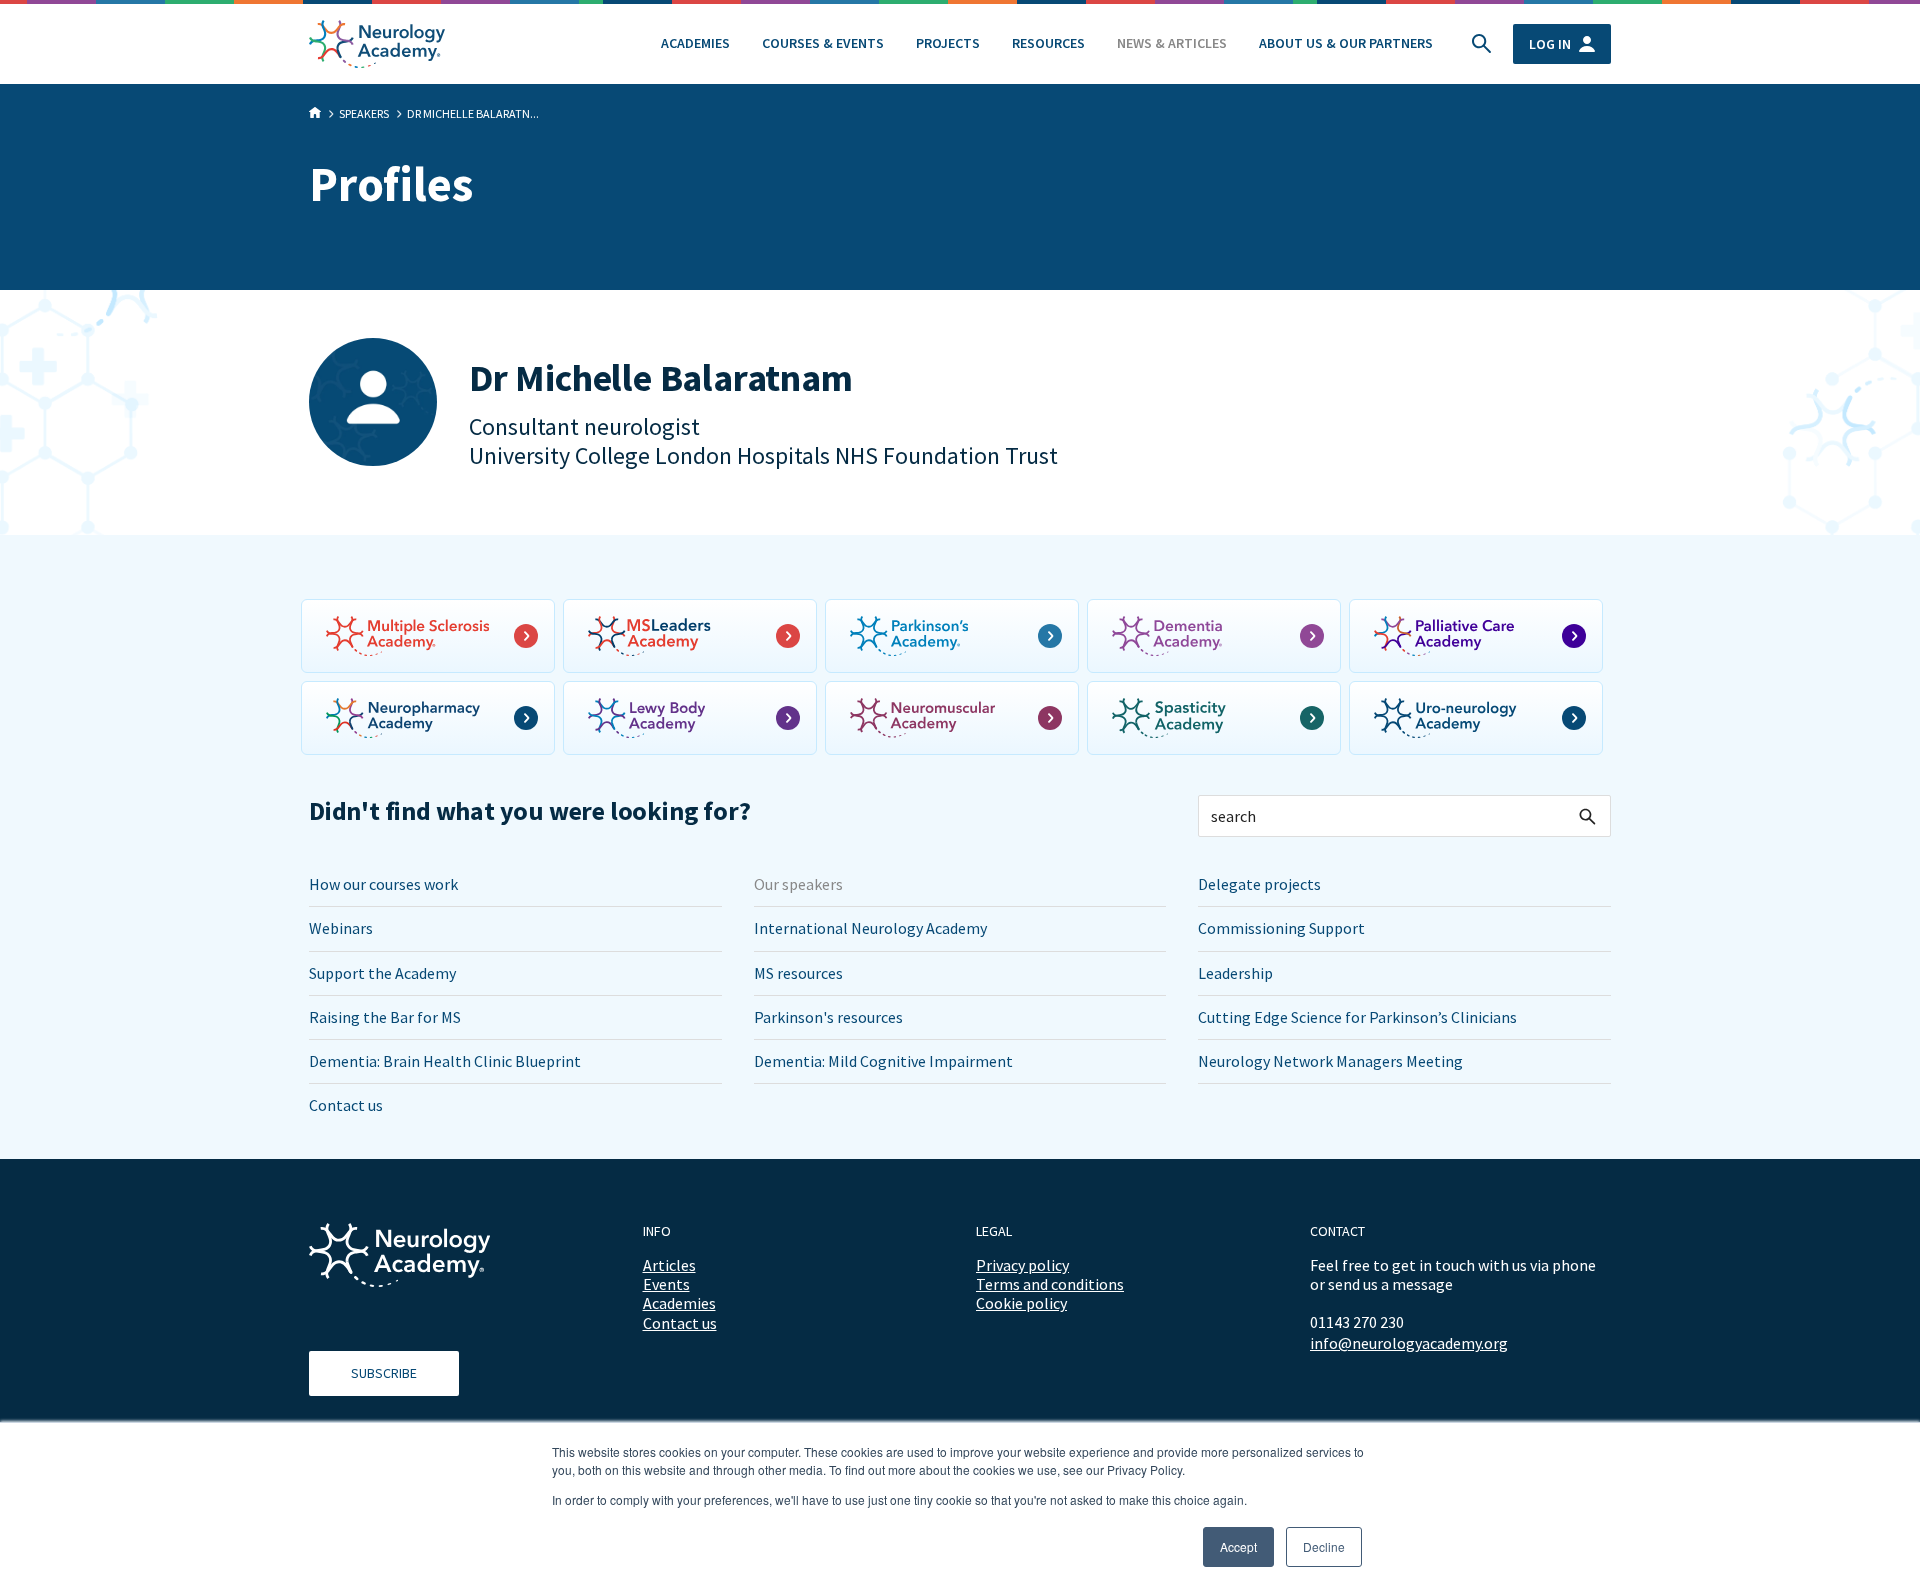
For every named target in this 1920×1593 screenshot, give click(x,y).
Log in (1550, 44)
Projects (948, 43)
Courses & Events (823, 43)
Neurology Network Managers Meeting (1330, 1061)
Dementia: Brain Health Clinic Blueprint (445, 1061)
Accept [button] (1238, 1546)
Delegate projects (1259, 884)
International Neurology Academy (870, 928)
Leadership (1235, 973)
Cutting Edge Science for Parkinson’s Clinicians (1357, 1017)
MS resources (798, 973)
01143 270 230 (1357, 1322)
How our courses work (383, 884)
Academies (695, 43)
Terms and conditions (1050, 1284)
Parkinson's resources (828, 1017)
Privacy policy (1022, 1265)
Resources (1048, 43)
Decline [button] (1324, 1546)
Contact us (346, 1105)
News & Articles (1172, 43)
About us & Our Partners (1346, 43)
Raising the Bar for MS (385, 1017)
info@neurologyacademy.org (1409, 1343)
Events (666, 1284)
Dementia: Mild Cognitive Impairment (883, 1061)
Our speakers (798, 884)
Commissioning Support (1281, 928)
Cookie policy (1021, 1303)
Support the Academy (382, 973)
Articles (669, 1265)
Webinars (341, 928)
